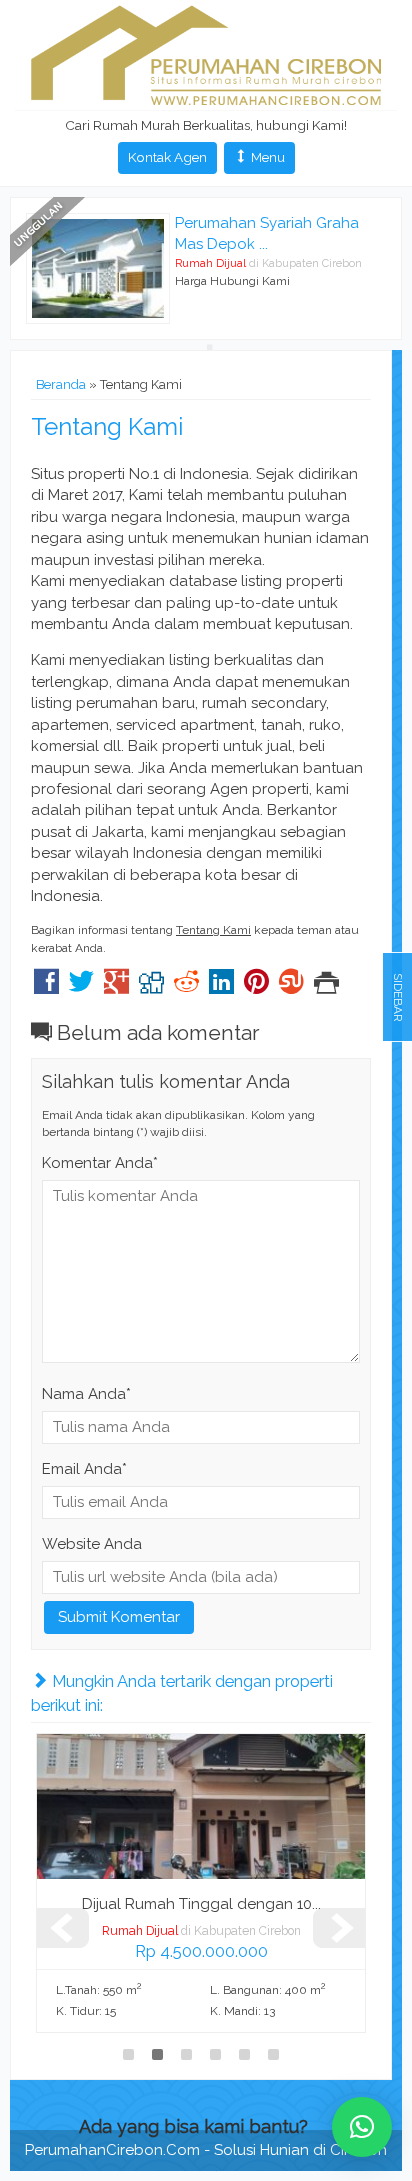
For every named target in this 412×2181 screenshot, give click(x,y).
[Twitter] (81, 987)
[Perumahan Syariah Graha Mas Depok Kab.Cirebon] (98, 267)
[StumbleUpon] (291, 987)
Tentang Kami (107, 426)
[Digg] (151, 987)
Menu (266, 157)
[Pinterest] (256, 987)
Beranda (61, 384)
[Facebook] (46, 987)
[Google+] (116, 987)
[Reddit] (186, 987)
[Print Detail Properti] (326, 987)
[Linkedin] (221, 987)
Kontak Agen (167, 157)
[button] (362, 2127)
